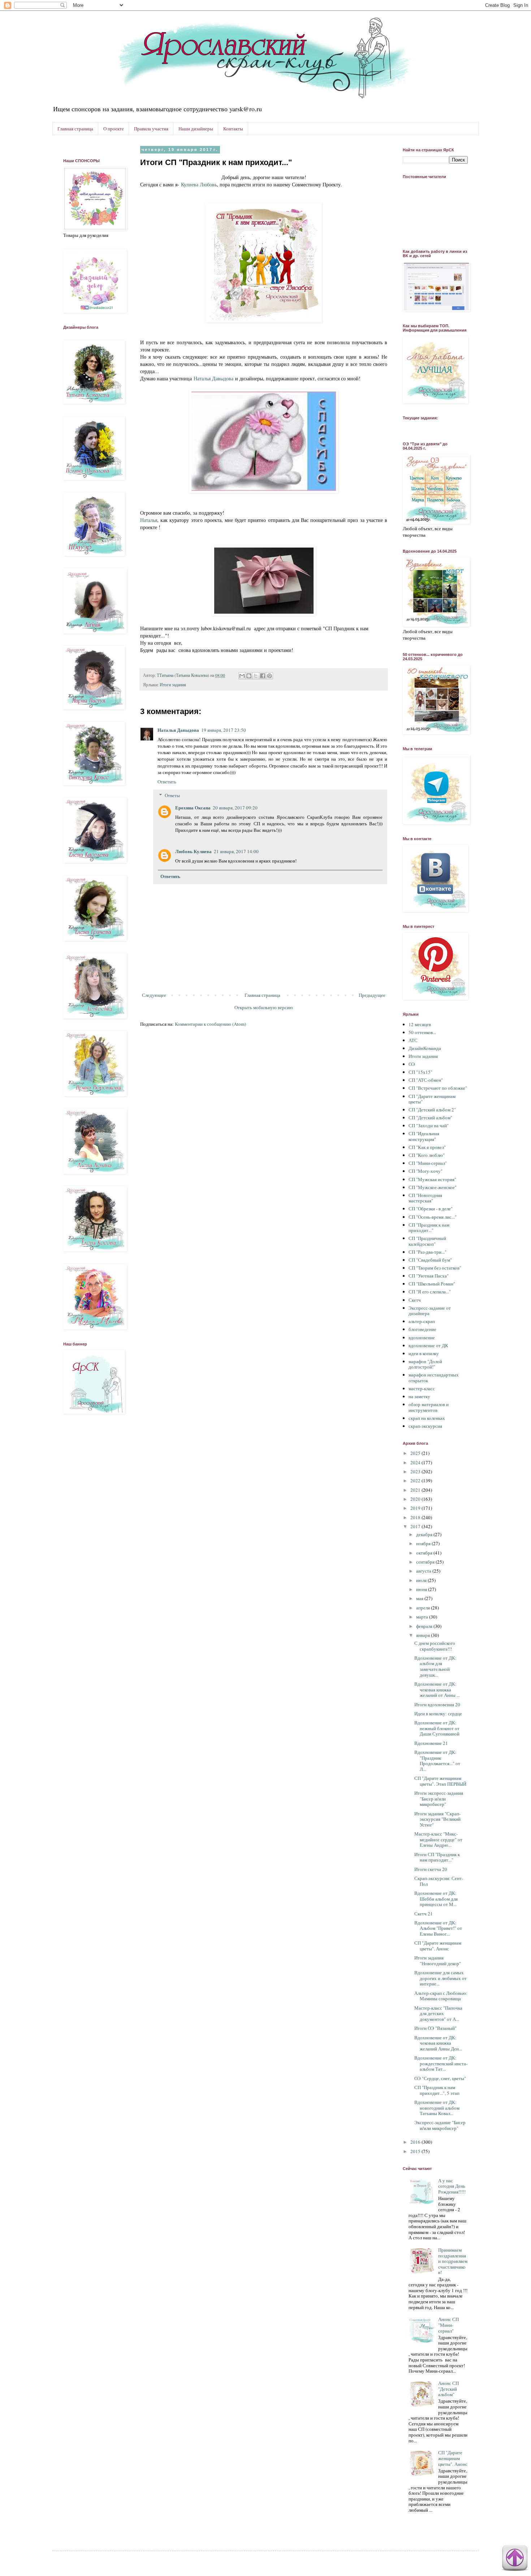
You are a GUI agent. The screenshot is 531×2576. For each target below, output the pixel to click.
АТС (413, 1040)
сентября (426, 1562)
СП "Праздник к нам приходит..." (429, 1228)
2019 (416, 1508)
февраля (425, 1626)
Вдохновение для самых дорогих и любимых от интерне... (441, 1978)
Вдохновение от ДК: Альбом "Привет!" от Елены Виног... (438, 1928)
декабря (425, 1534)
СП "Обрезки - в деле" (431, 1209)
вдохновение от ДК (428, 1345)
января (424, 1635)
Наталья (149, 520)
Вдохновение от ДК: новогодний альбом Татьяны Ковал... (437, 2108)
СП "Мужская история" (432, 1179)
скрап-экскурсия (425, 1426)
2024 (416, 1462)
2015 (416, 2151)
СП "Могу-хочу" (426, 1171)
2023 (416, 1471)
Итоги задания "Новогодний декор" (438, 1961)
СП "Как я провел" (427, 1147)
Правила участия (151, 129)
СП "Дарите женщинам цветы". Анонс (438, 1946)
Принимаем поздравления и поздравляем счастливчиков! (453, 2261)
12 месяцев (420, 1024)
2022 (416, 1481)
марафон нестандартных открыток (434, 1378)
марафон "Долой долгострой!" (425, 1364)
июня (422, 1589)
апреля (424, 1608)
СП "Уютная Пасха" (429, 1276)
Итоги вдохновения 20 (437, 1704)
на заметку (419, 1396)
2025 (416, 1453)
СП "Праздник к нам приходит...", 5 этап (437, 2090)
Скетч (415, 1300)
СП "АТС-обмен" (426, 1080)
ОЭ (412, 1064)
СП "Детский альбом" (430, 1118)
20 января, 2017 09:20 (235, 808)
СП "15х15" (420, 1072)
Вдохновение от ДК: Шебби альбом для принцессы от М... (436, 1899)
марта (423, 1617)
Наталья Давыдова (213, 378)
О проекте (114, 129)
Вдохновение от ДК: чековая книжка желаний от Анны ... (437, 1689)
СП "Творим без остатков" (435, 1268)
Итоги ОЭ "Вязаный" (435, 2028)
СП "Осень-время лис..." (433, 1217)
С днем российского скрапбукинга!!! (435, 1646)
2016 (416, 2142)
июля (422, 1580)
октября (425, 1553)
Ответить (167, 782)
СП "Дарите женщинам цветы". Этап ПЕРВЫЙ (440, 1781)
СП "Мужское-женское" (433, 1187)
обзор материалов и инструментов (429, 1407)
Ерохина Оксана (193, 807)
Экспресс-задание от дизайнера (430, 1311)
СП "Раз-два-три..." (428, 1252)
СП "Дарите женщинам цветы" (432, 1099)
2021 (416, 1490)
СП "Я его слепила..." (430, 1292)
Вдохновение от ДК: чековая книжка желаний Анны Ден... (438, 2043)
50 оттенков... (422, 1032)
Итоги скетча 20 (431, 1869)
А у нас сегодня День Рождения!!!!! (452, 2186)
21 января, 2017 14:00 (236, 851)
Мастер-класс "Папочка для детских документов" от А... (438, 2013)
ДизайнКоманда (425, 1048)
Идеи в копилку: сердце (438, 1713)
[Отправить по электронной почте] (242, 676)
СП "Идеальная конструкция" (424, 1136)
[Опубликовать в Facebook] (263, 676)
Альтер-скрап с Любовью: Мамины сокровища (441, 1996)
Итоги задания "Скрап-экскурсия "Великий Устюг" (437, 1819)
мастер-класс (422, 1388)
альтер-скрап (422, 1321)
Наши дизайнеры (196, 129)
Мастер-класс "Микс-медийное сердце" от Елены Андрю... (438, 1839)
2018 (416, 1517)
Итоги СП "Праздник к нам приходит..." (437, 1857)
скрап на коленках (427, 1418)
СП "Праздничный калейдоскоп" (427, 1241)
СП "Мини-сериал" (428, 1163)
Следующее (154, 995)
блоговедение (422, 1329)
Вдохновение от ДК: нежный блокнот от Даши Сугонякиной (437, 1728)
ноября (424, 1543)
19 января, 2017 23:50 (224, 730)
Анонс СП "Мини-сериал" (448, 2325)
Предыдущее (372, 995)
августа (424, 1571)
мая (420, 1598)
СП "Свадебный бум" (430, 1260)
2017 (416, 1526)
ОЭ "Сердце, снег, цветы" (440, 2078)
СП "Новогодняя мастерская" (425, 1198)
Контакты (233, 129)
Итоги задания (173, 685)
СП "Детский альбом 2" (432, 1110)
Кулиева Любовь (199, 184)
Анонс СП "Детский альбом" (448, 2389)
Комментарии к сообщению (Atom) (210, 1024)
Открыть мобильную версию (264, 1007)
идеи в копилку (424, 1353)
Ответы (172, 795)
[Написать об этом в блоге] (249, 676)
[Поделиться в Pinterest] (269, 676)
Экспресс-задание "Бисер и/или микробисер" (440, 2125)
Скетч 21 (424, 1914)
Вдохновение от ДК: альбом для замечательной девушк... (435, 1666)
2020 (416, 1499)
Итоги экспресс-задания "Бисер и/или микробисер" (439, 1799)
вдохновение (422, 1337)
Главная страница (75, 129)
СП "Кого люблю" (427, 1155)
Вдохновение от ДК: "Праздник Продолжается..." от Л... (437, 1761)
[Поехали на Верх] (515, 2559)
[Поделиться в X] (256, 676)
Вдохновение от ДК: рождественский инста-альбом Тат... (441, 2063)
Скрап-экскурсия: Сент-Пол (439, 1881)
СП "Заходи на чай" (429, 1125)
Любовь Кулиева (193, 851)
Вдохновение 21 (431, 1743)
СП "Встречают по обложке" (438, 1088)
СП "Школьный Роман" (432, 1284)
